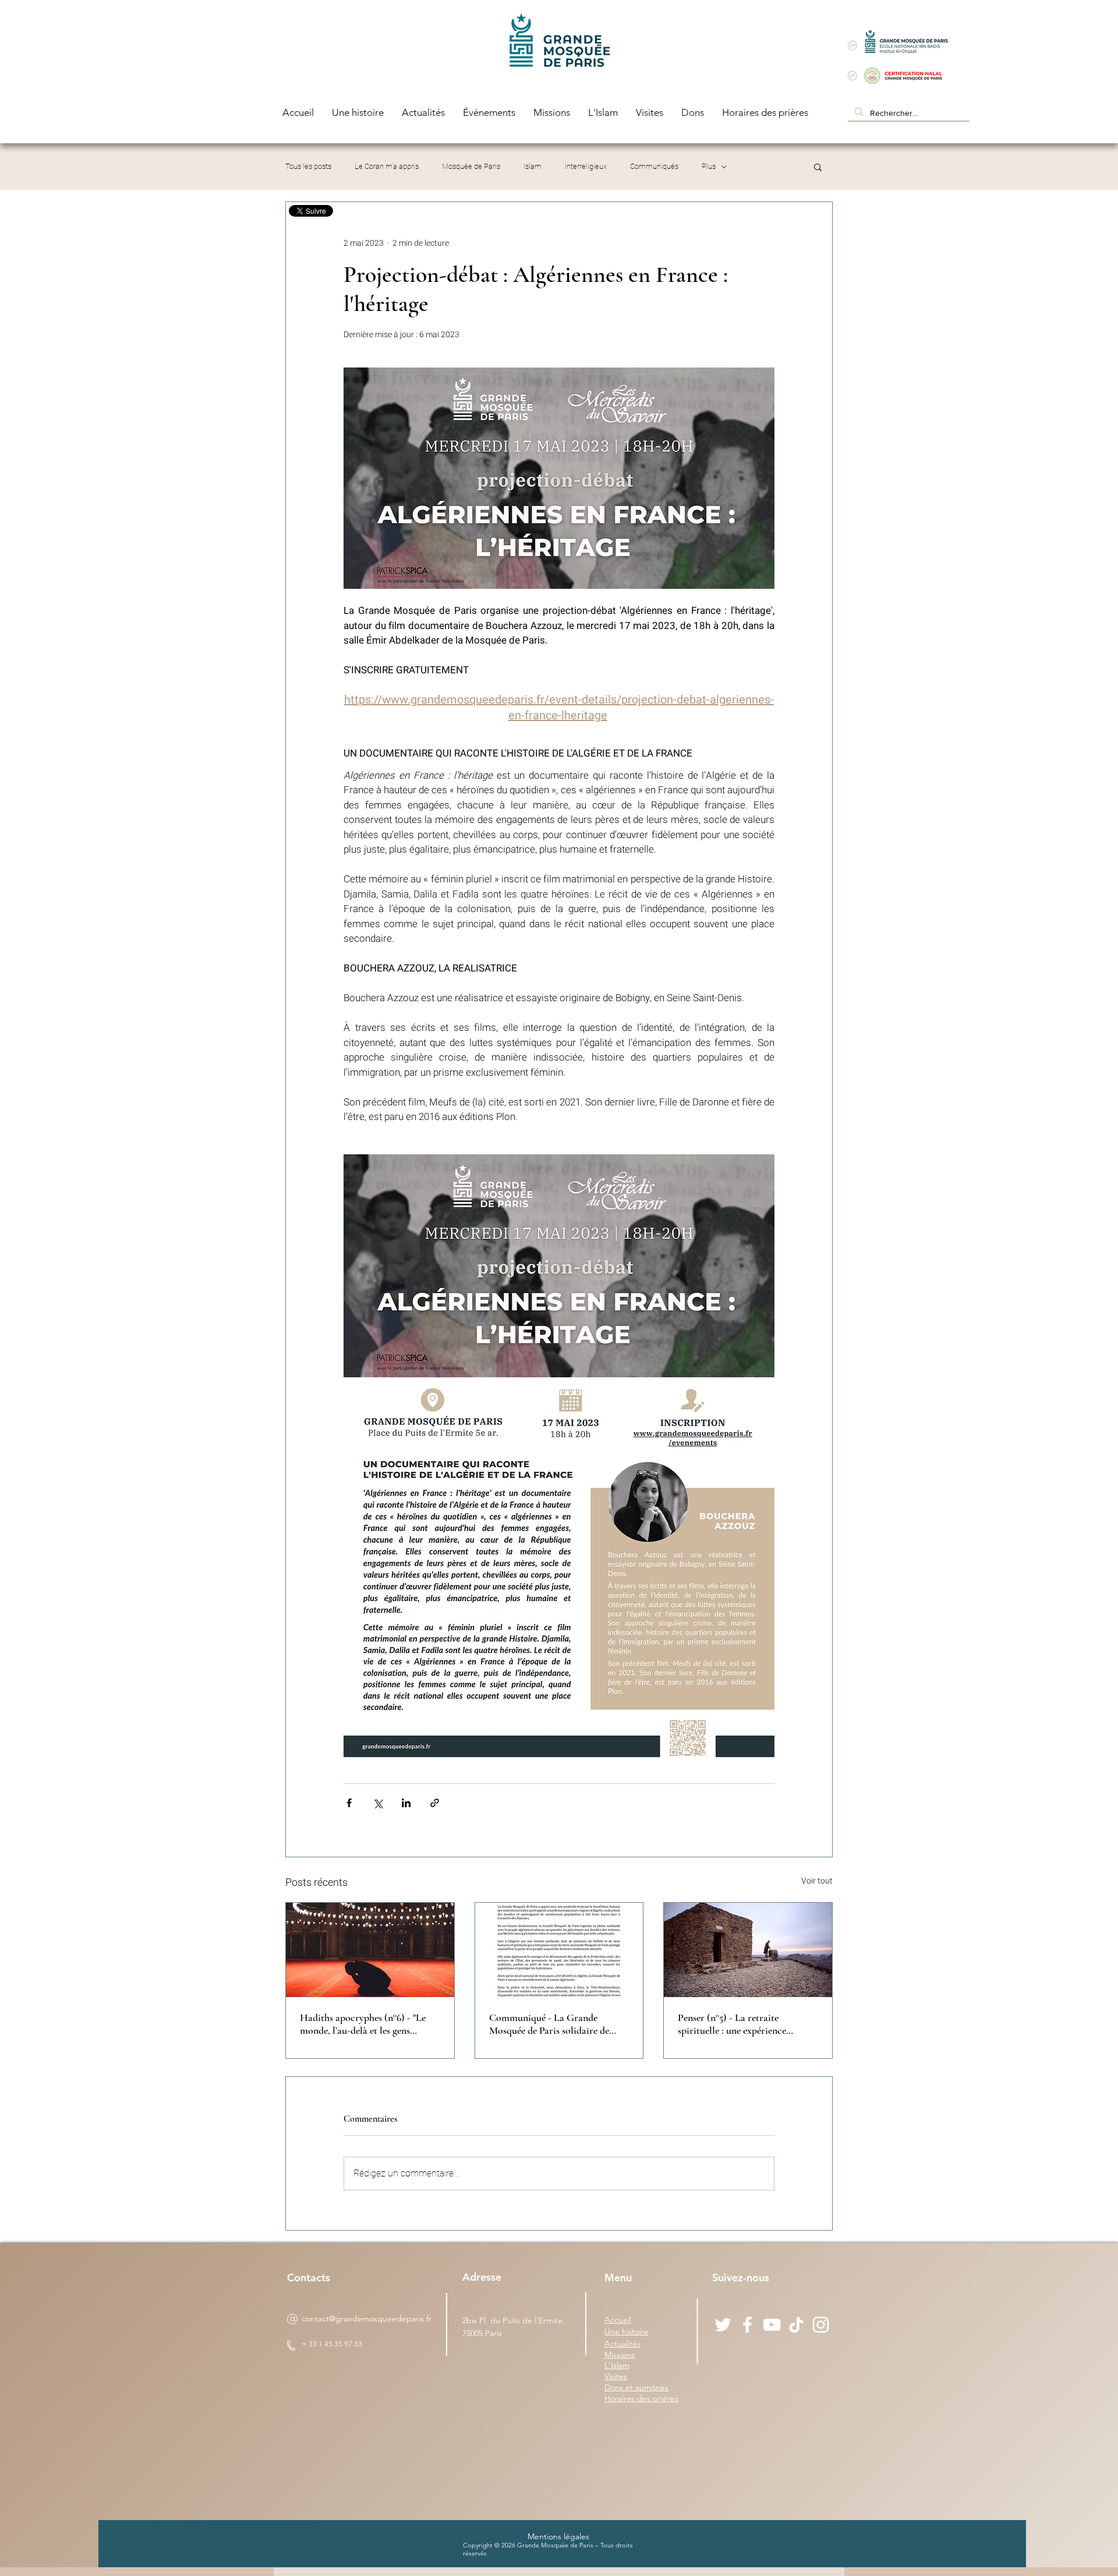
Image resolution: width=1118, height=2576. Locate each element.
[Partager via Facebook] (349, 1803)
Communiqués (654, 166)
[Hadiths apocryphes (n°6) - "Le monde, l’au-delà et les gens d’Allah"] (370, 1950)
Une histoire (627, 2331)
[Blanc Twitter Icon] (723, 2325)
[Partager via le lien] (435, 1803)
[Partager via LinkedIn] (406, 1803)
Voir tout (817, 1881)
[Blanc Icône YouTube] (772, 2325)
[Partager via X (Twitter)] (378, 1803)
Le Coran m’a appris (387, 166)
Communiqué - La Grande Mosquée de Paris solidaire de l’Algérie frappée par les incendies (557, 2024)
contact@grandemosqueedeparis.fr (367, 2319)
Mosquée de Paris (471, 166)
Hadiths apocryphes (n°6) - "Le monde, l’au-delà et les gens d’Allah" (363, 2024)
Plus (709, 166)
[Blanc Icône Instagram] (821, 2325)
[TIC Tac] (796, 2325)
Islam (533, 166)
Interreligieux (586, 166)
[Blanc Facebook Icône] (747, 2325)
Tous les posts (308, 166)
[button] (818, 167)
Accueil (618, 2320)
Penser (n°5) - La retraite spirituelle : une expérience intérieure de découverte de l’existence (733, 2024)
